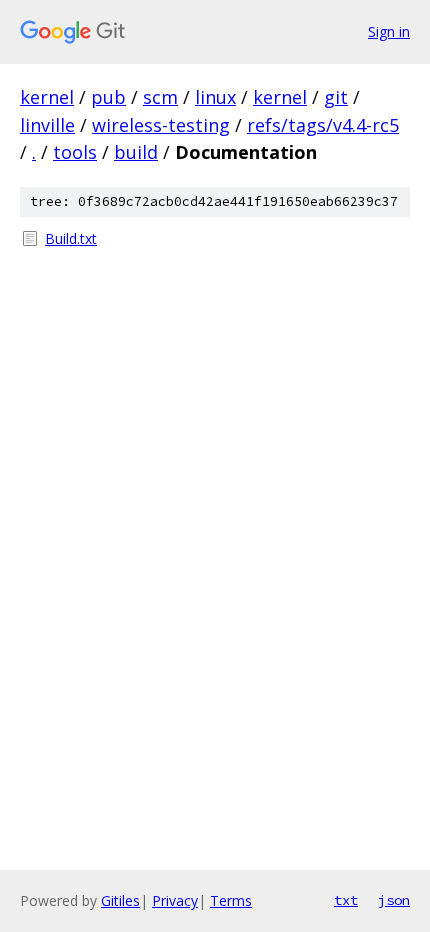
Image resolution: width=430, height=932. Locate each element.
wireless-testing (161, 125)
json (394, 900)
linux (215, 97)
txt (346, 900)
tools (75, 152)
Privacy (175, 900)
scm (160, 97)
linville (47, 125)
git (336, 97)
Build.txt (71, 238)
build (136, 152)
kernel (47, 97)
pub (108, 97)
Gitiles (120, 900)
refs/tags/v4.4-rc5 (323, 125)
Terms (231, 900)
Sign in (389, 31)
